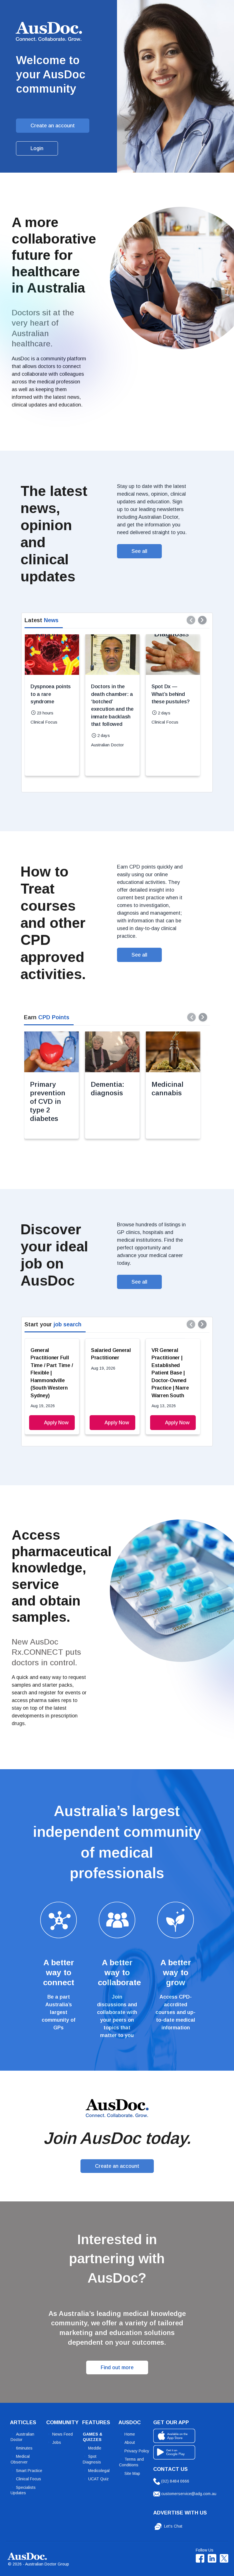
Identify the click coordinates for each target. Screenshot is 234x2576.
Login (37, 148)
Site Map (132, 2473)
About (130, 2442)
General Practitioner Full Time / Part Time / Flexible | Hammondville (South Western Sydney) (52, 1373)
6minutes (24, 2448)
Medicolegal (99, 2471)
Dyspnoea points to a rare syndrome (51, 694)
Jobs (57, 2442)
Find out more (117, 2367)
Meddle (95, 2448)
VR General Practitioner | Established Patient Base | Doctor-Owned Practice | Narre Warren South (170, 1373)
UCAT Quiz (98, 2479)
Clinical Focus (29, 2479)
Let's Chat (173, 2526)
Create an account (53, 126)
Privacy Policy (137, 2451)
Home (130, 2434)
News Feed (62, 2434)
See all (139, 551)
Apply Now (56, 1423)
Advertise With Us (180, 2513)
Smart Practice (29, 2471)
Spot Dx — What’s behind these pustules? (171, 694)
